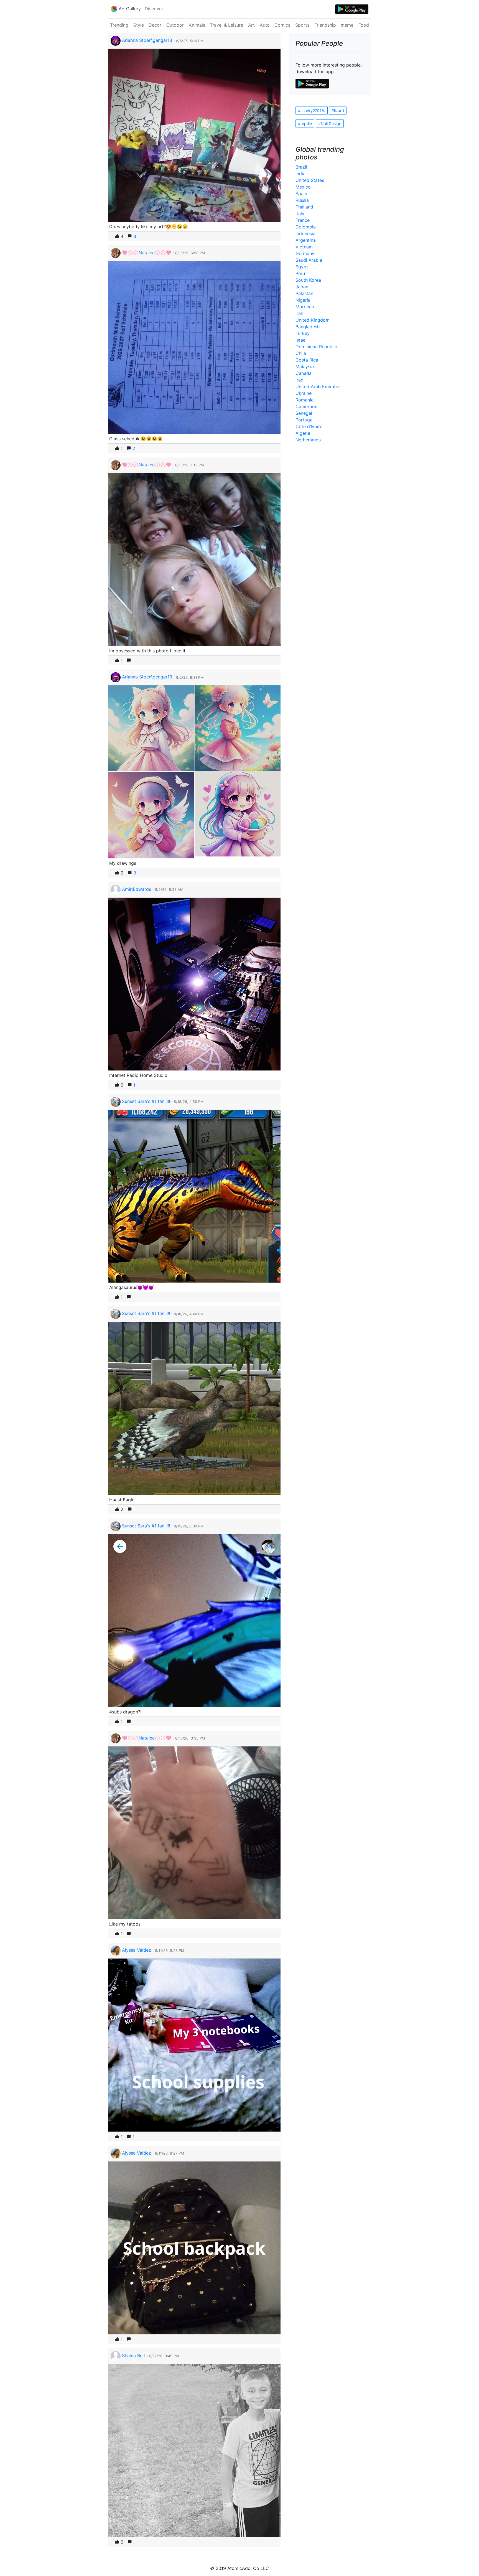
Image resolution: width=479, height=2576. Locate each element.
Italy (300, 213)
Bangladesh (308, 327)
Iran (299, 313)
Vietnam (304, 247)
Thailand (304, 207)
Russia (302, 200)
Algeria (303, 433)
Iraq (300, 380)
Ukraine (304, 393)
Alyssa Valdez (137, 1950)
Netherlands (308, 440)
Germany (305, 253)
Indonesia (305, 233)
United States (310, 180)
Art (251, 25)
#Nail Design (330, 124)
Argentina (306, 240)
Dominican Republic (316, 347)
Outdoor (175, 25)
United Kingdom (313, 320)
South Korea (308, 280)
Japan (302, 287)
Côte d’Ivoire (309, 426)
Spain (301, 194)
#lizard (338, 110)
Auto (265, 25)
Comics (282, 25)
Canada (304, 373)
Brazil (301, 167)
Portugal (305, 420)
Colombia (306, 227)
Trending (119, 25)
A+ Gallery (130, 9)
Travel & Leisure (226, 25)
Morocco (305, 307)
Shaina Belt (134, 2356)
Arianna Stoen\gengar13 (147, 40)
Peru (300, 273)
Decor (155, 25)
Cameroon (306, 406)
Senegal (304, 413)
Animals (197, 25)
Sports (302, 25)
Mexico (303, 187)
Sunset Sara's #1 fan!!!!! (146, 1101)
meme (347, 25)
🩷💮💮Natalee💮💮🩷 (147, 253)
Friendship (325, 25)
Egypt (302, 267)
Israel (301, 340)
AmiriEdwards (137, 889)
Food (364, 25)
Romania (305, 400)
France (303, 220)
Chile (301, 353)
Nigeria (303, 300)
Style (139, 25)
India (300, 174)
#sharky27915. (312, 110)
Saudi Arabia (309, 260)
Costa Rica (307, 360)
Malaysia (305, 367)
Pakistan (304, 293)
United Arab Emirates (318, 386)
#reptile (305, 124)
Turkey (303, 333)
